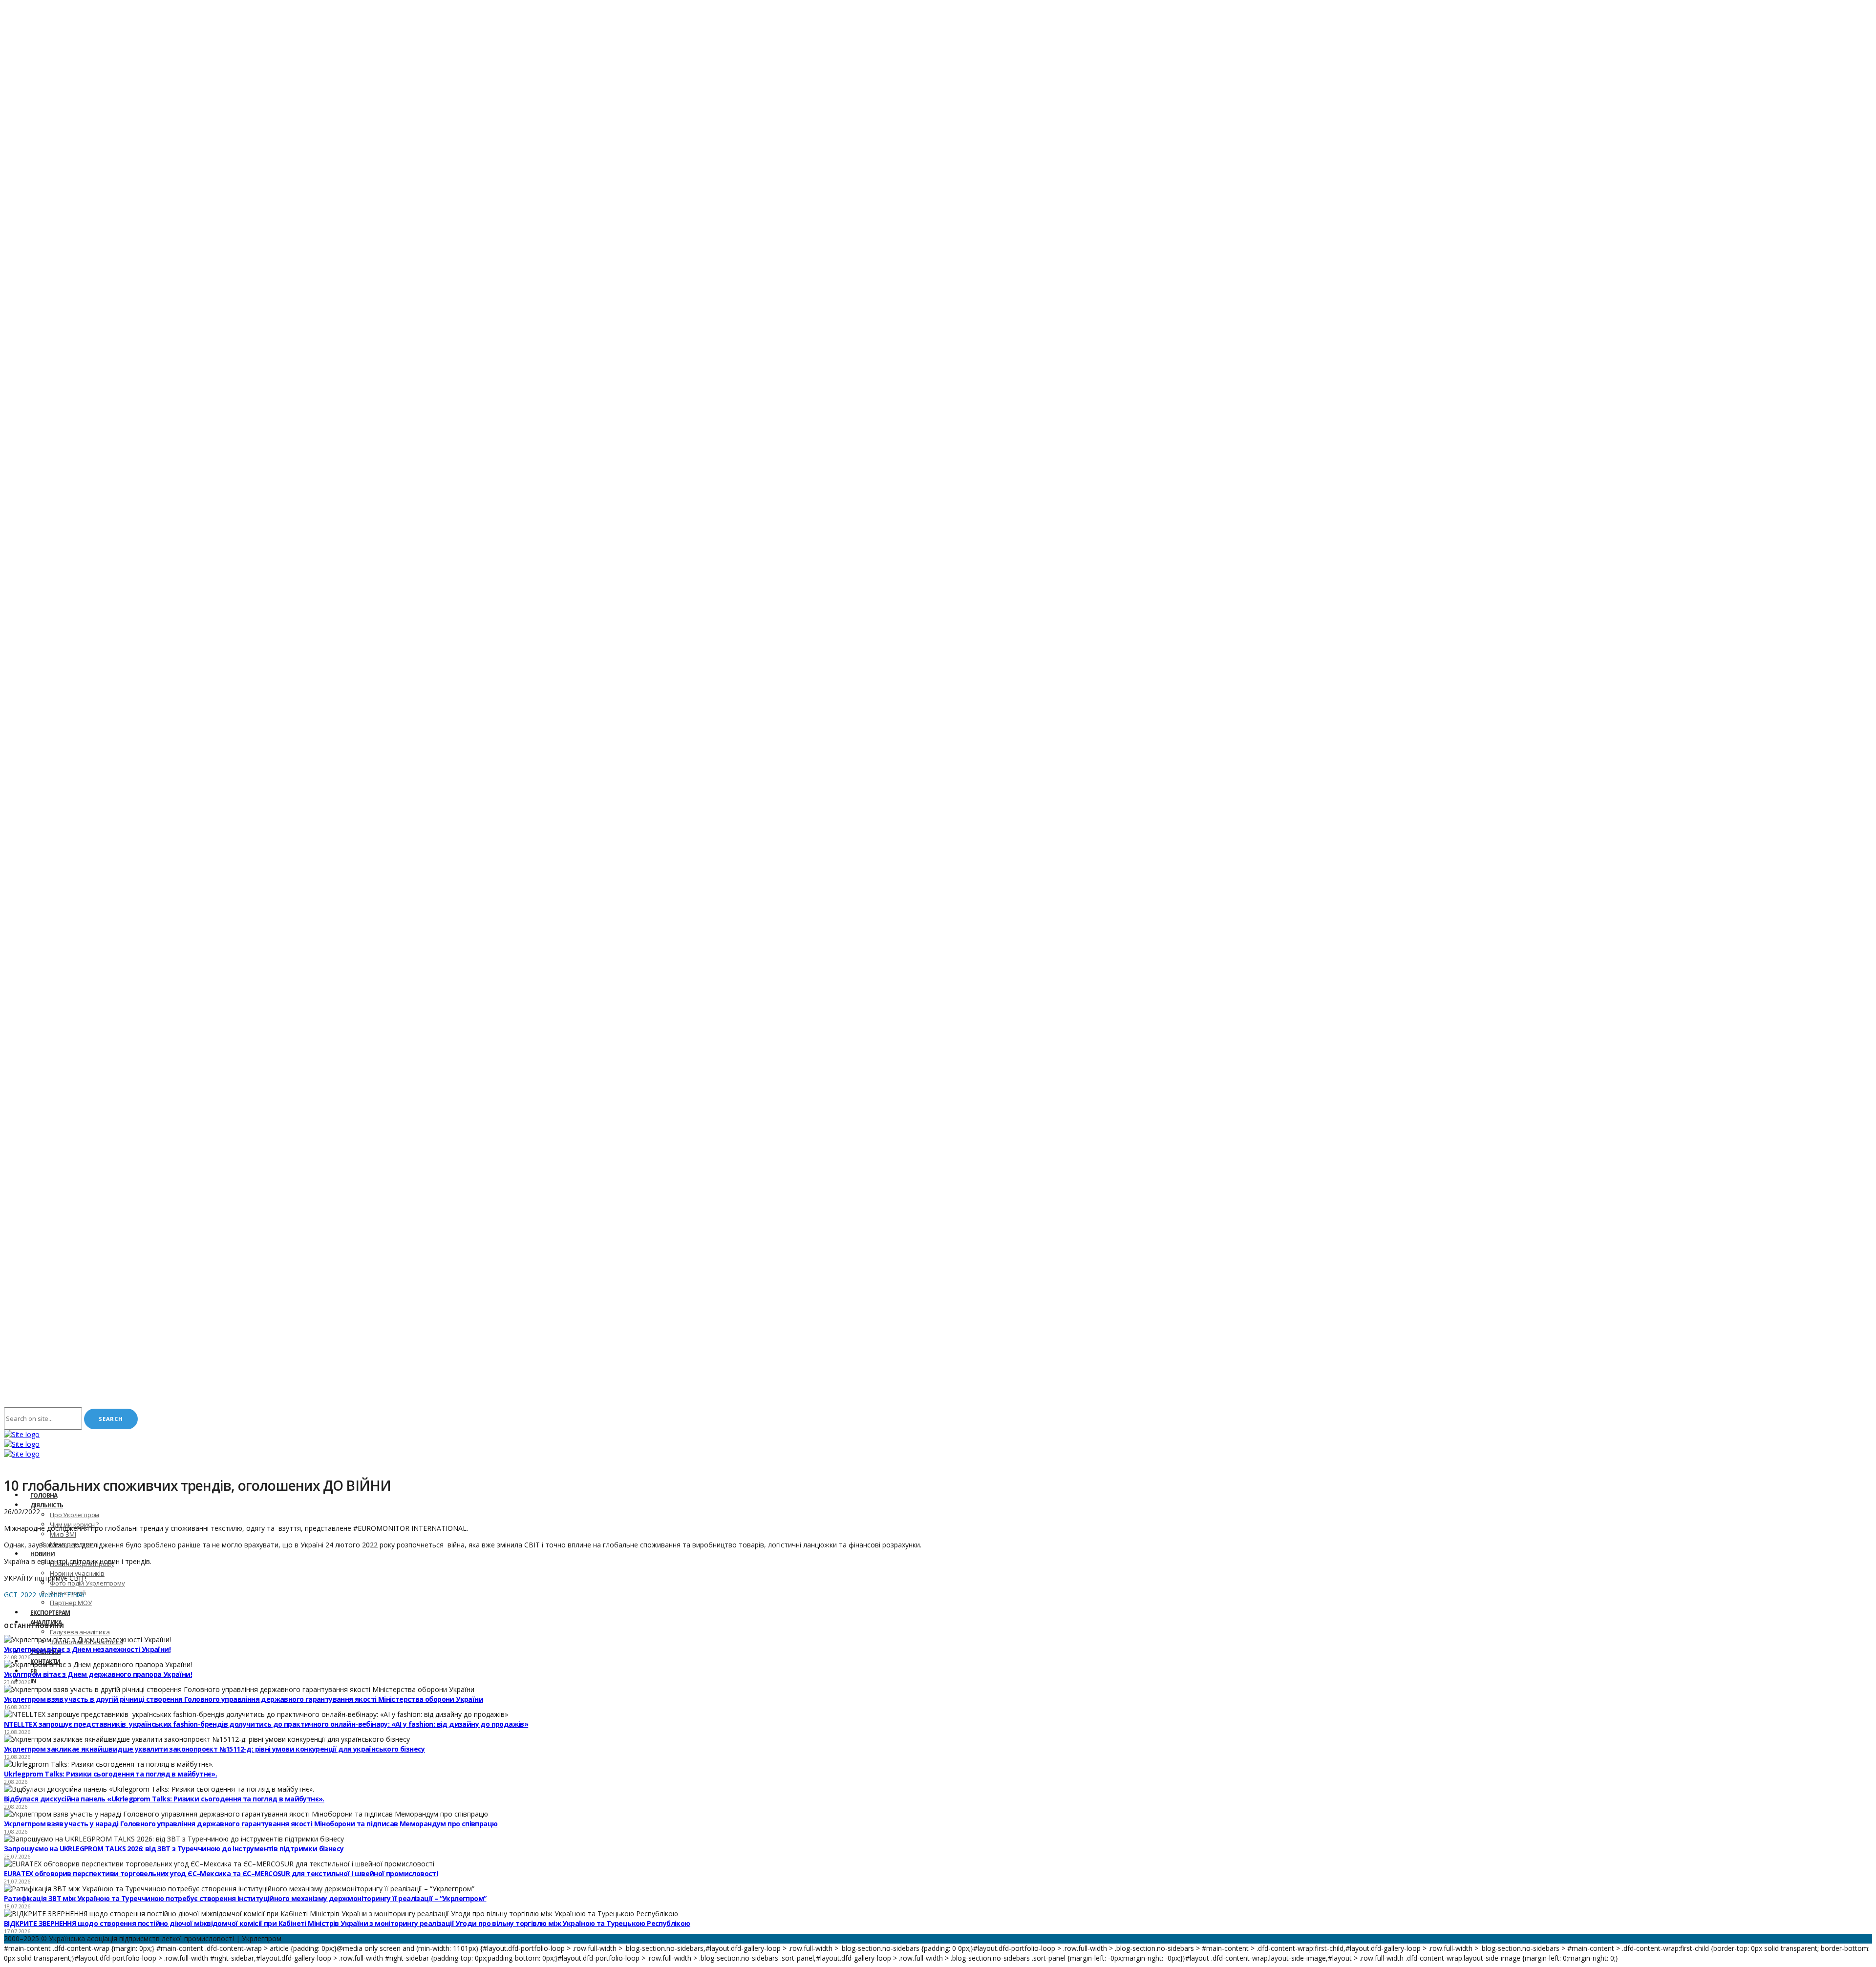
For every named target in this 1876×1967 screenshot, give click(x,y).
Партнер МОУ (71, 1603)
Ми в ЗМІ (63, 1534)
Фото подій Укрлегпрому (87, 1583)
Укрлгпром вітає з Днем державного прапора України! (98, 1674)
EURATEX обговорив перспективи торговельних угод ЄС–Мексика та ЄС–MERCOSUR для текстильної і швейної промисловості (221, 1873)
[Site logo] (22, 1434)
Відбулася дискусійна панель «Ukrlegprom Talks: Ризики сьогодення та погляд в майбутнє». (164, 1799)
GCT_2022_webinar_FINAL (45, 1595)
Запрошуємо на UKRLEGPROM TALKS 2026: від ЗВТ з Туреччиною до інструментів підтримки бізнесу (174, 1849)
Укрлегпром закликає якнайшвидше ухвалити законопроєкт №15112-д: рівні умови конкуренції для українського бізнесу (214, 1749)
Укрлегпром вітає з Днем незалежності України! (87, 1649)
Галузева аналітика (80, 1632)
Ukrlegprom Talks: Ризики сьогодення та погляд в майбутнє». (110, 1774)
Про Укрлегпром (75, 1515)
